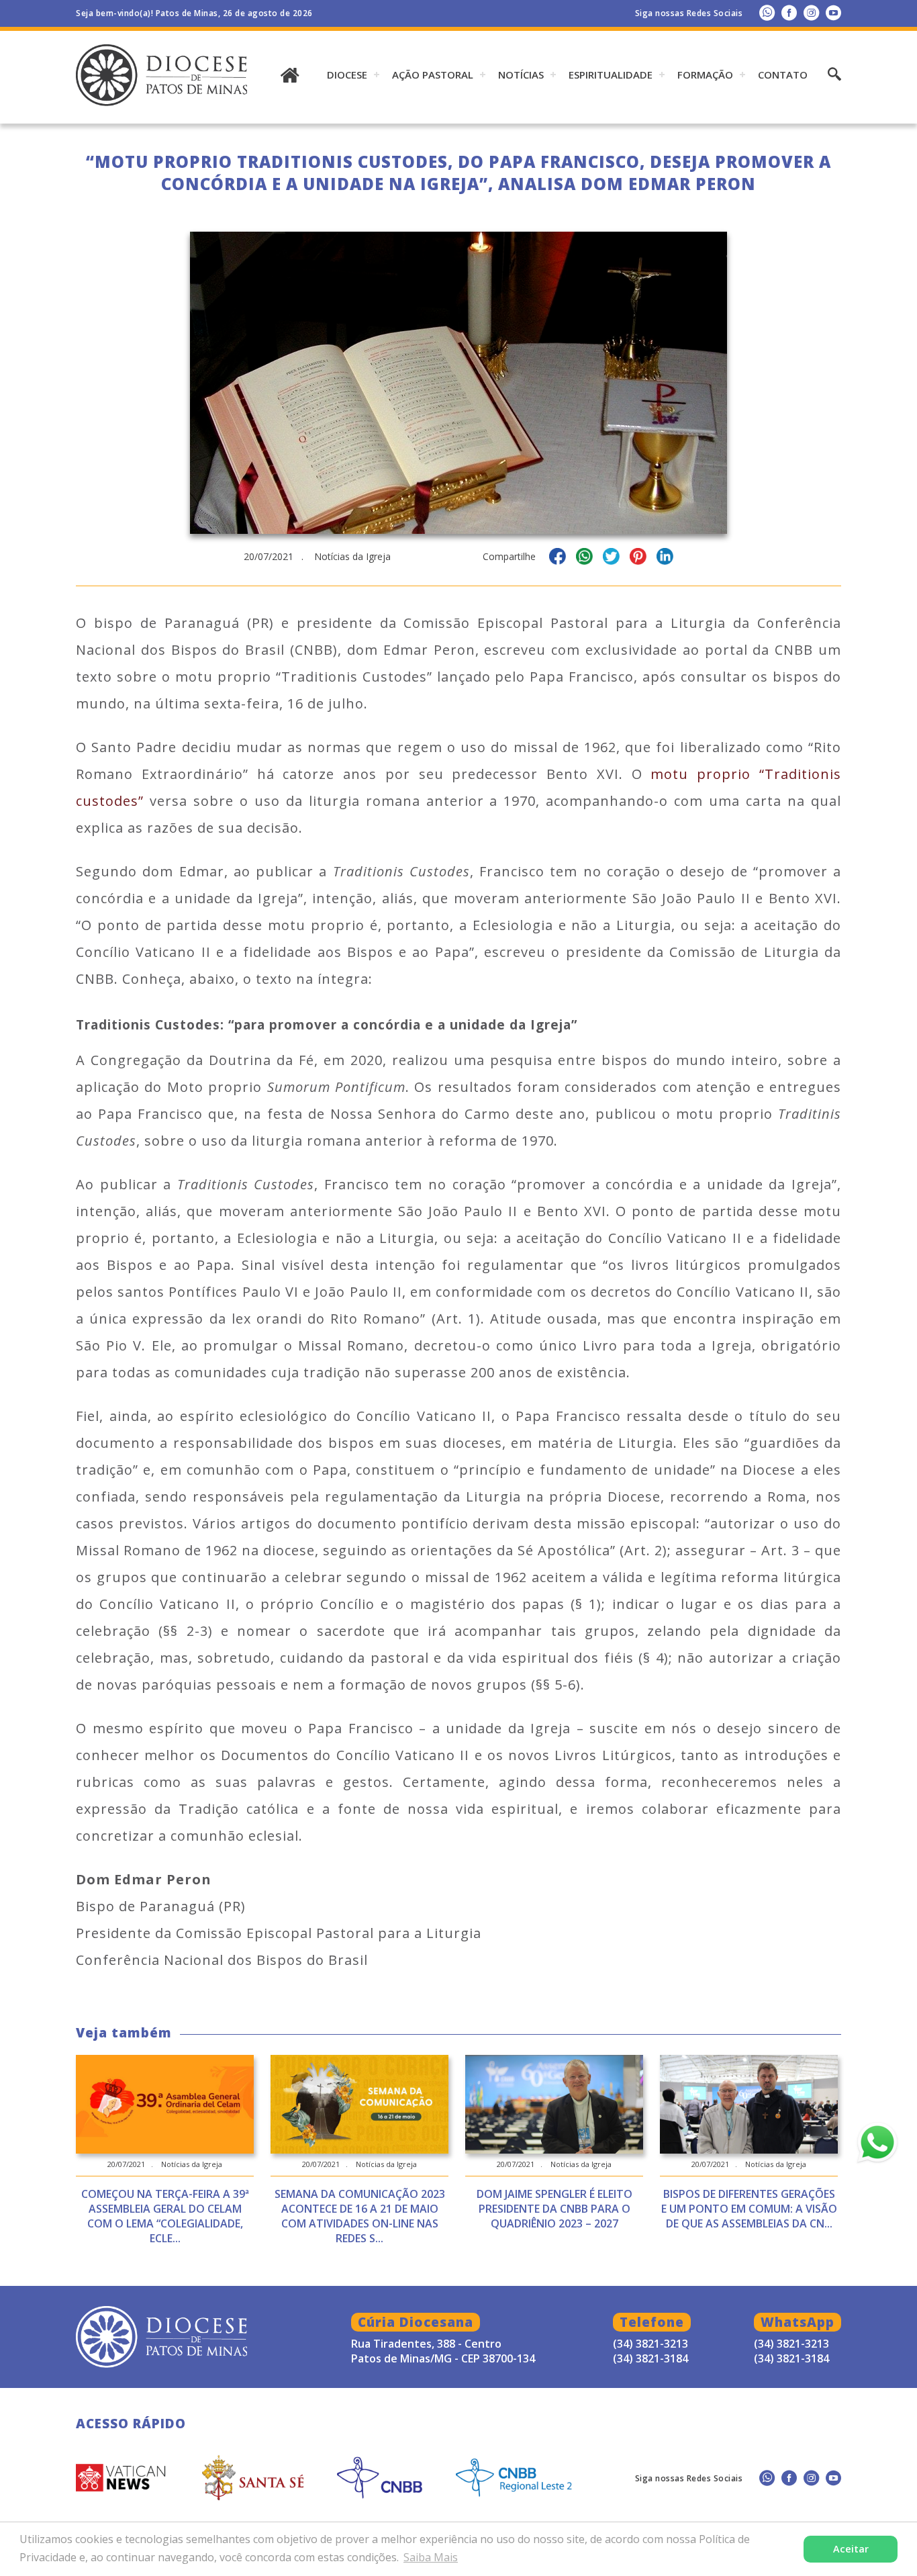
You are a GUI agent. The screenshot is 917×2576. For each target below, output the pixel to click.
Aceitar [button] (851, 2549)
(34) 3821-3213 (791, 2344)
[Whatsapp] (767, 12)
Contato (783, 75)
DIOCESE (347, 75)
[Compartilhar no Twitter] (611, 558)
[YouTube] (833, 12)
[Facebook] (789, 12)
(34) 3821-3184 (791, 2358)
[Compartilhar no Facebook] (558, 558)
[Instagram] (811, 12)
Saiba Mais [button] (431, 2557)
